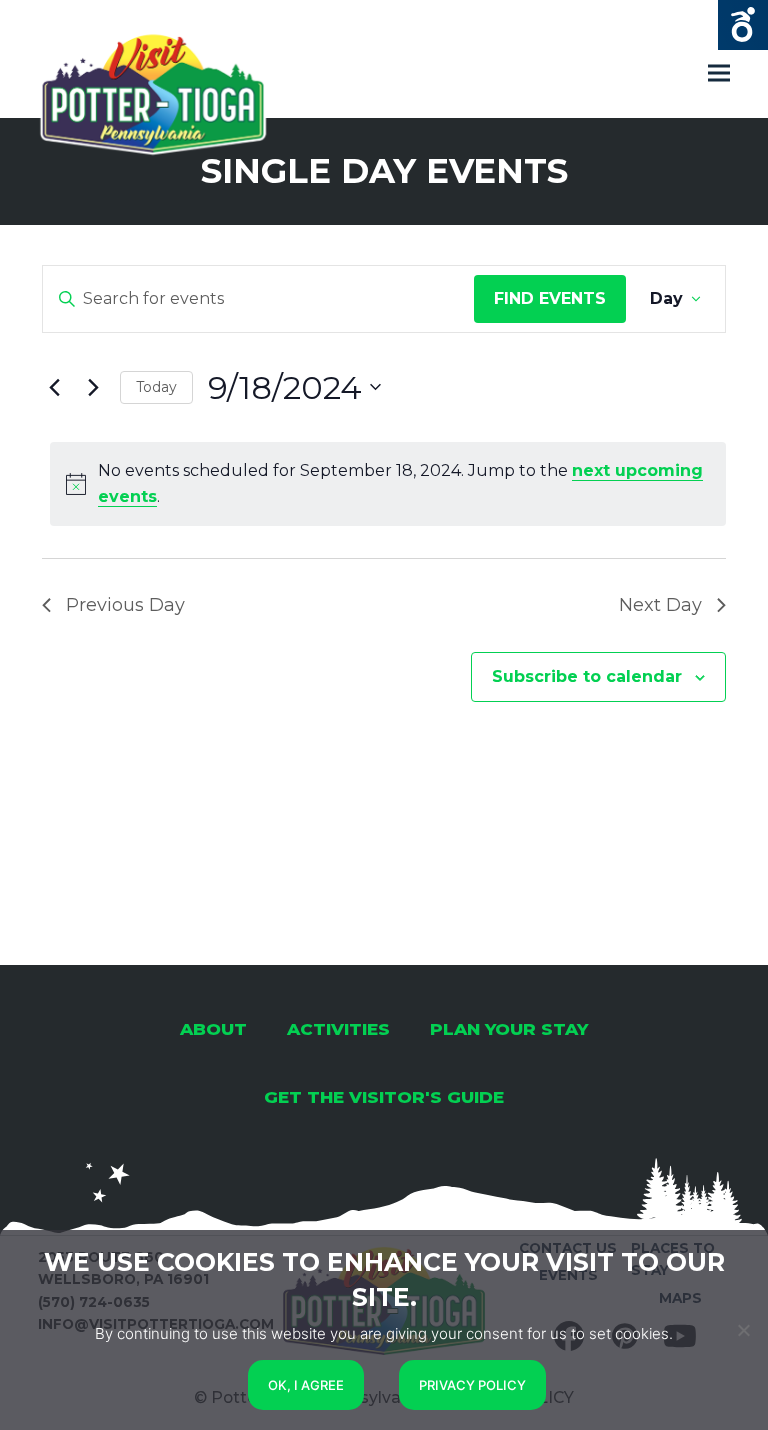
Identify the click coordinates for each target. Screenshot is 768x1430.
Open (743, 25)
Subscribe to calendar (587, 676)
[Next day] (93, 387)
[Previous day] (54, 387)
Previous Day (125, 605)
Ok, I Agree (306, 1385)
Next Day (660, 605)
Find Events (550, 298)
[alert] (388, 484)
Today (156, 387)
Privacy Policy (472, 1385)
